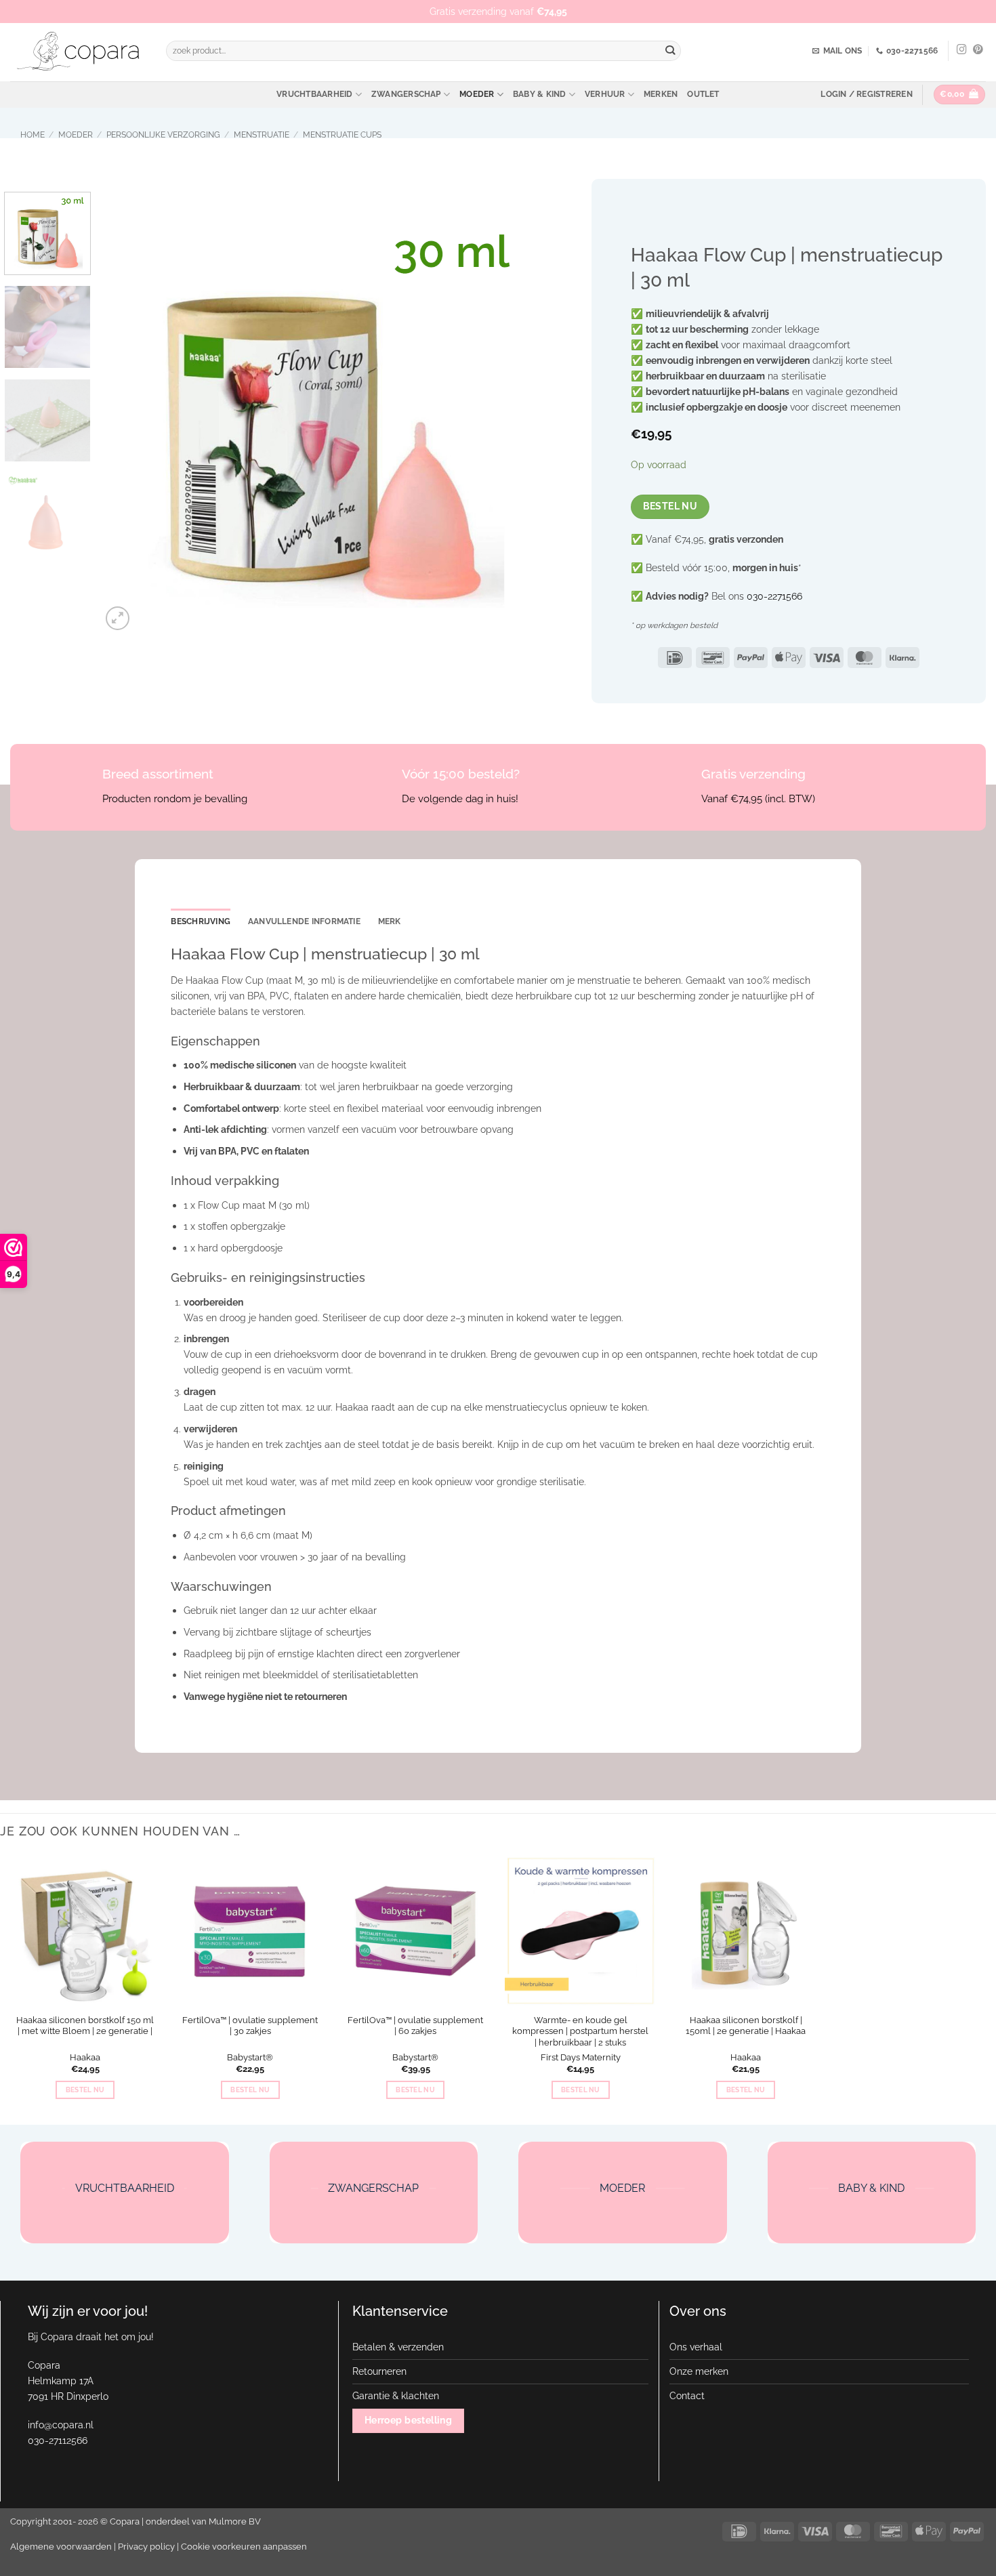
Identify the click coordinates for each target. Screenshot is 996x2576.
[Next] (517, 413)
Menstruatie (262, 135)
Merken (661, 94)
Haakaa (85, 2057)
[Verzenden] (670, 51)
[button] (866, 94)
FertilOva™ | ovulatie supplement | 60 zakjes (415, 2026)
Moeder (477, 94)
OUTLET (703, 94)
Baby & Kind (540, 94)
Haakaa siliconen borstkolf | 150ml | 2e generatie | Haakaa (746, 2026)
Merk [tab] (390, 921)
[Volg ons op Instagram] (962, 50)
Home (33, 135)
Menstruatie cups (342, 135)
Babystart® (250, 2057)
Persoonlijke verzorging (163, 135)
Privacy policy (146, 2547)
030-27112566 (58, 2440)
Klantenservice (400, 2311)
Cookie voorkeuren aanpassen (244, 2547)
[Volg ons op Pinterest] (978, 50)
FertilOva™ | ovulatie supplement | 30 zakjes (250, 2026)
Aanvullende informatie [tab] (304, 921)
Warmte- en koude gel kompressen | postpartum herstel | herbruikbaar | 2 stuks (580, 2032)
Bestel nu (670, 506)
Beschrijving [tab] (201, 921)
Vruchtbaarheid (314, 94)
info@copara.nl (61, 2425)
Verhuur (605, 94)
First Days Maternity (581, 2057)
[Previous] (127, 413)
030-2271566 (774, 596)
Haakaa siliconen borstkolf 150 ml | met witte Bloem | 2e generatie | (85, 2026)
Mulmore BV (235, 2521)
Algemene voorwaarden (61, 2547)
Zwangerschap (406, 94)
